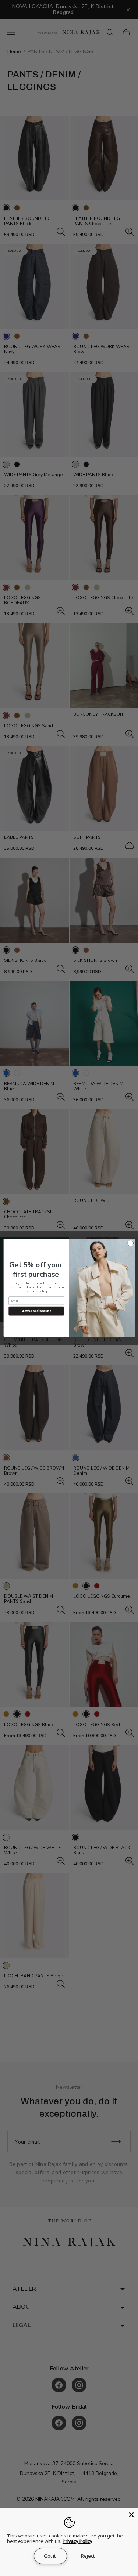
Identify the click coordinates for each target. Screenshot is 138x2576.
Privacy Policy (77, 2541)
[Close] (131, 2515)
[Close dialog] (130, 1243)
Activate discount (36, 1311)
